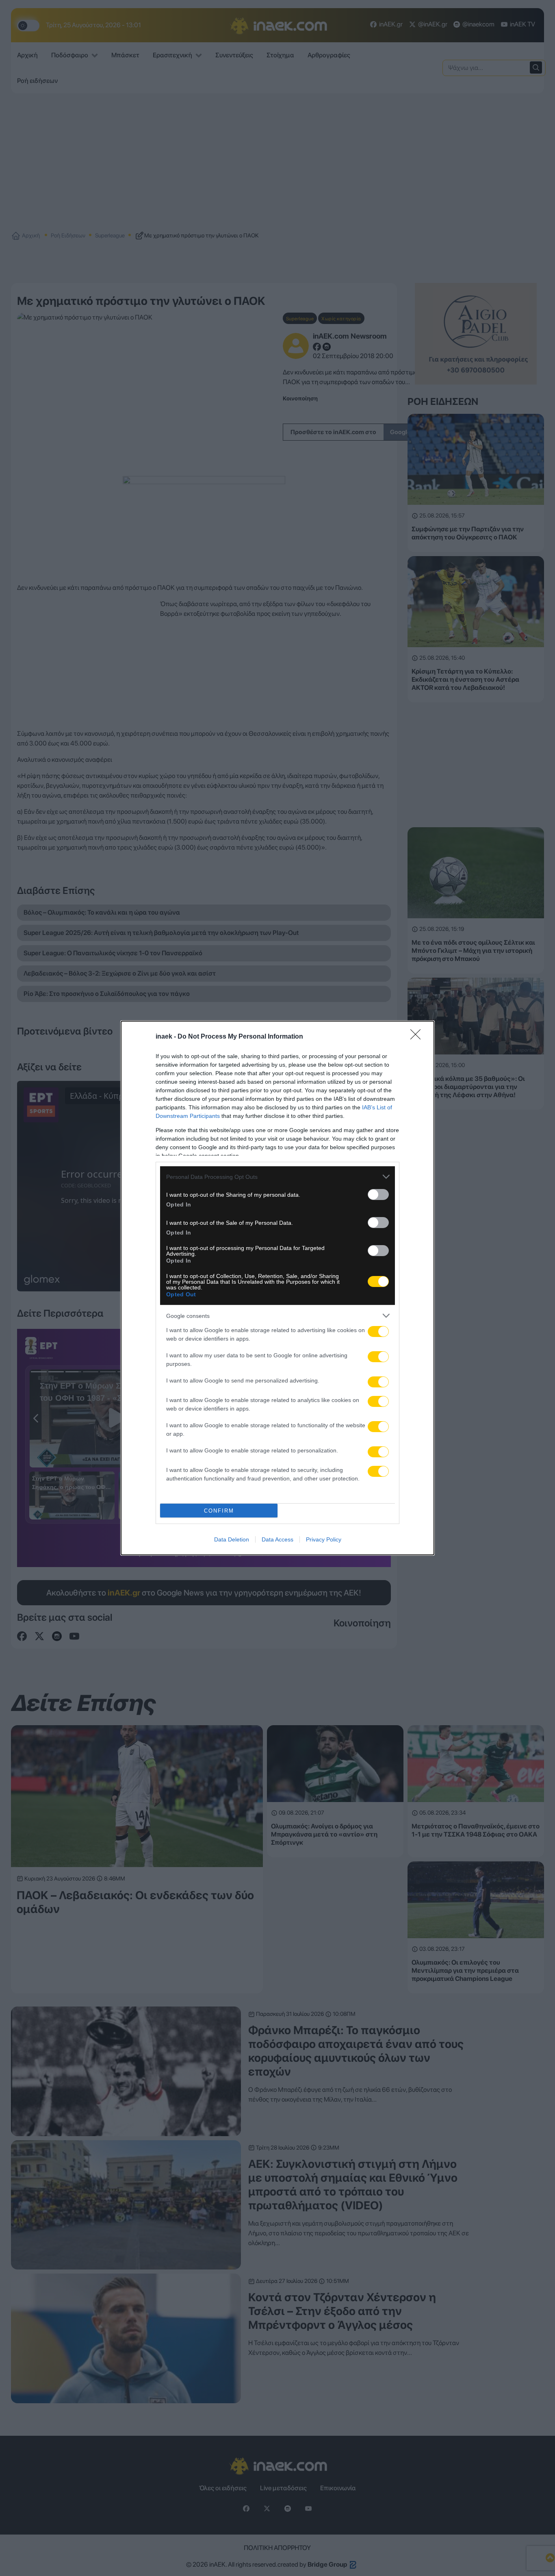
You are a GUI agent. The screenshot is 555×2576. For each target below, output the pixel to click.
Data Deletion (232, 1539)
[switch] (378, 1195)
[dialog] (277, 1288)
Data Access (277, 1539)
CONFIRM (219, 1511)
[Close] (418, 1037)
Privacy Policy (324, 1539)
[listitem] (277, 1177)
